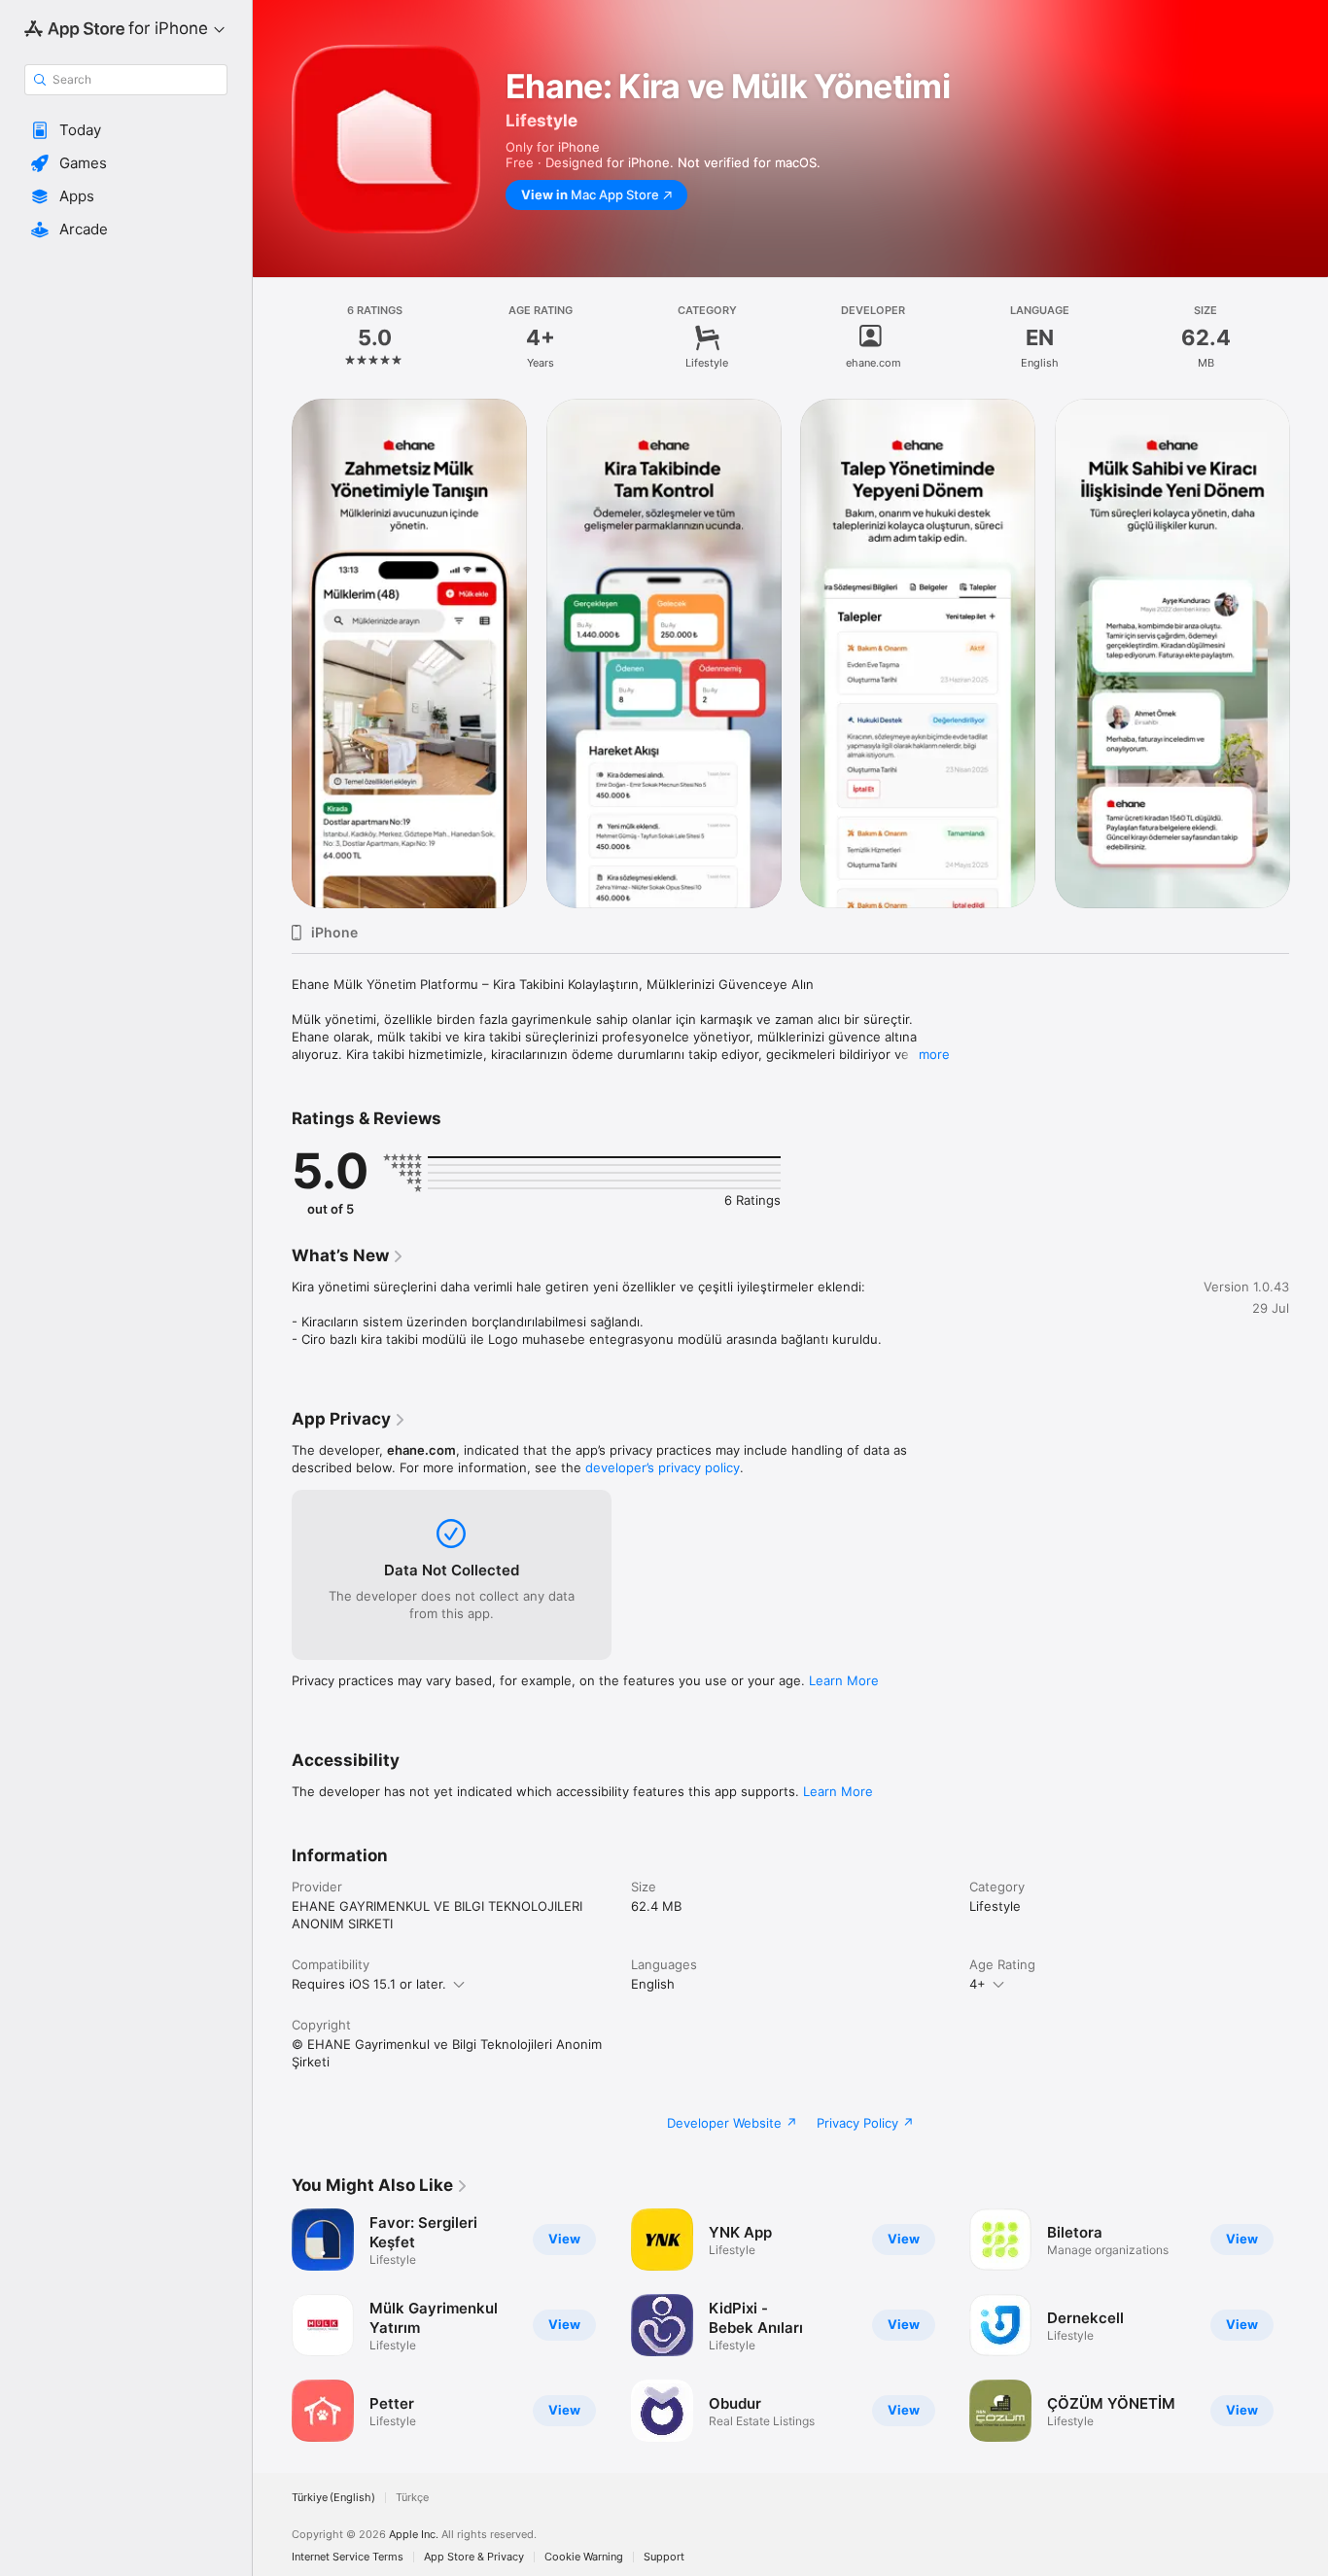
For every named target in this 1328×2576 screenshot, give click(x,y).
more (934, 1054)
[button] (126, 130)
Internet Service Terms (348, 2557)
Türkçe (412, 2498)
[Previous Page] (272, 653)
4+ (978, 1984)
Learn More (844, 1680)
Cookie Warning (584, 2557)
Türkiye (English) (333, 2498)
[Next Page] (1309, 653)
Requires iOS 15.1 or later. (369, 1984)
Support (664, 2557)
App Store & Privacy (474, 2557)
